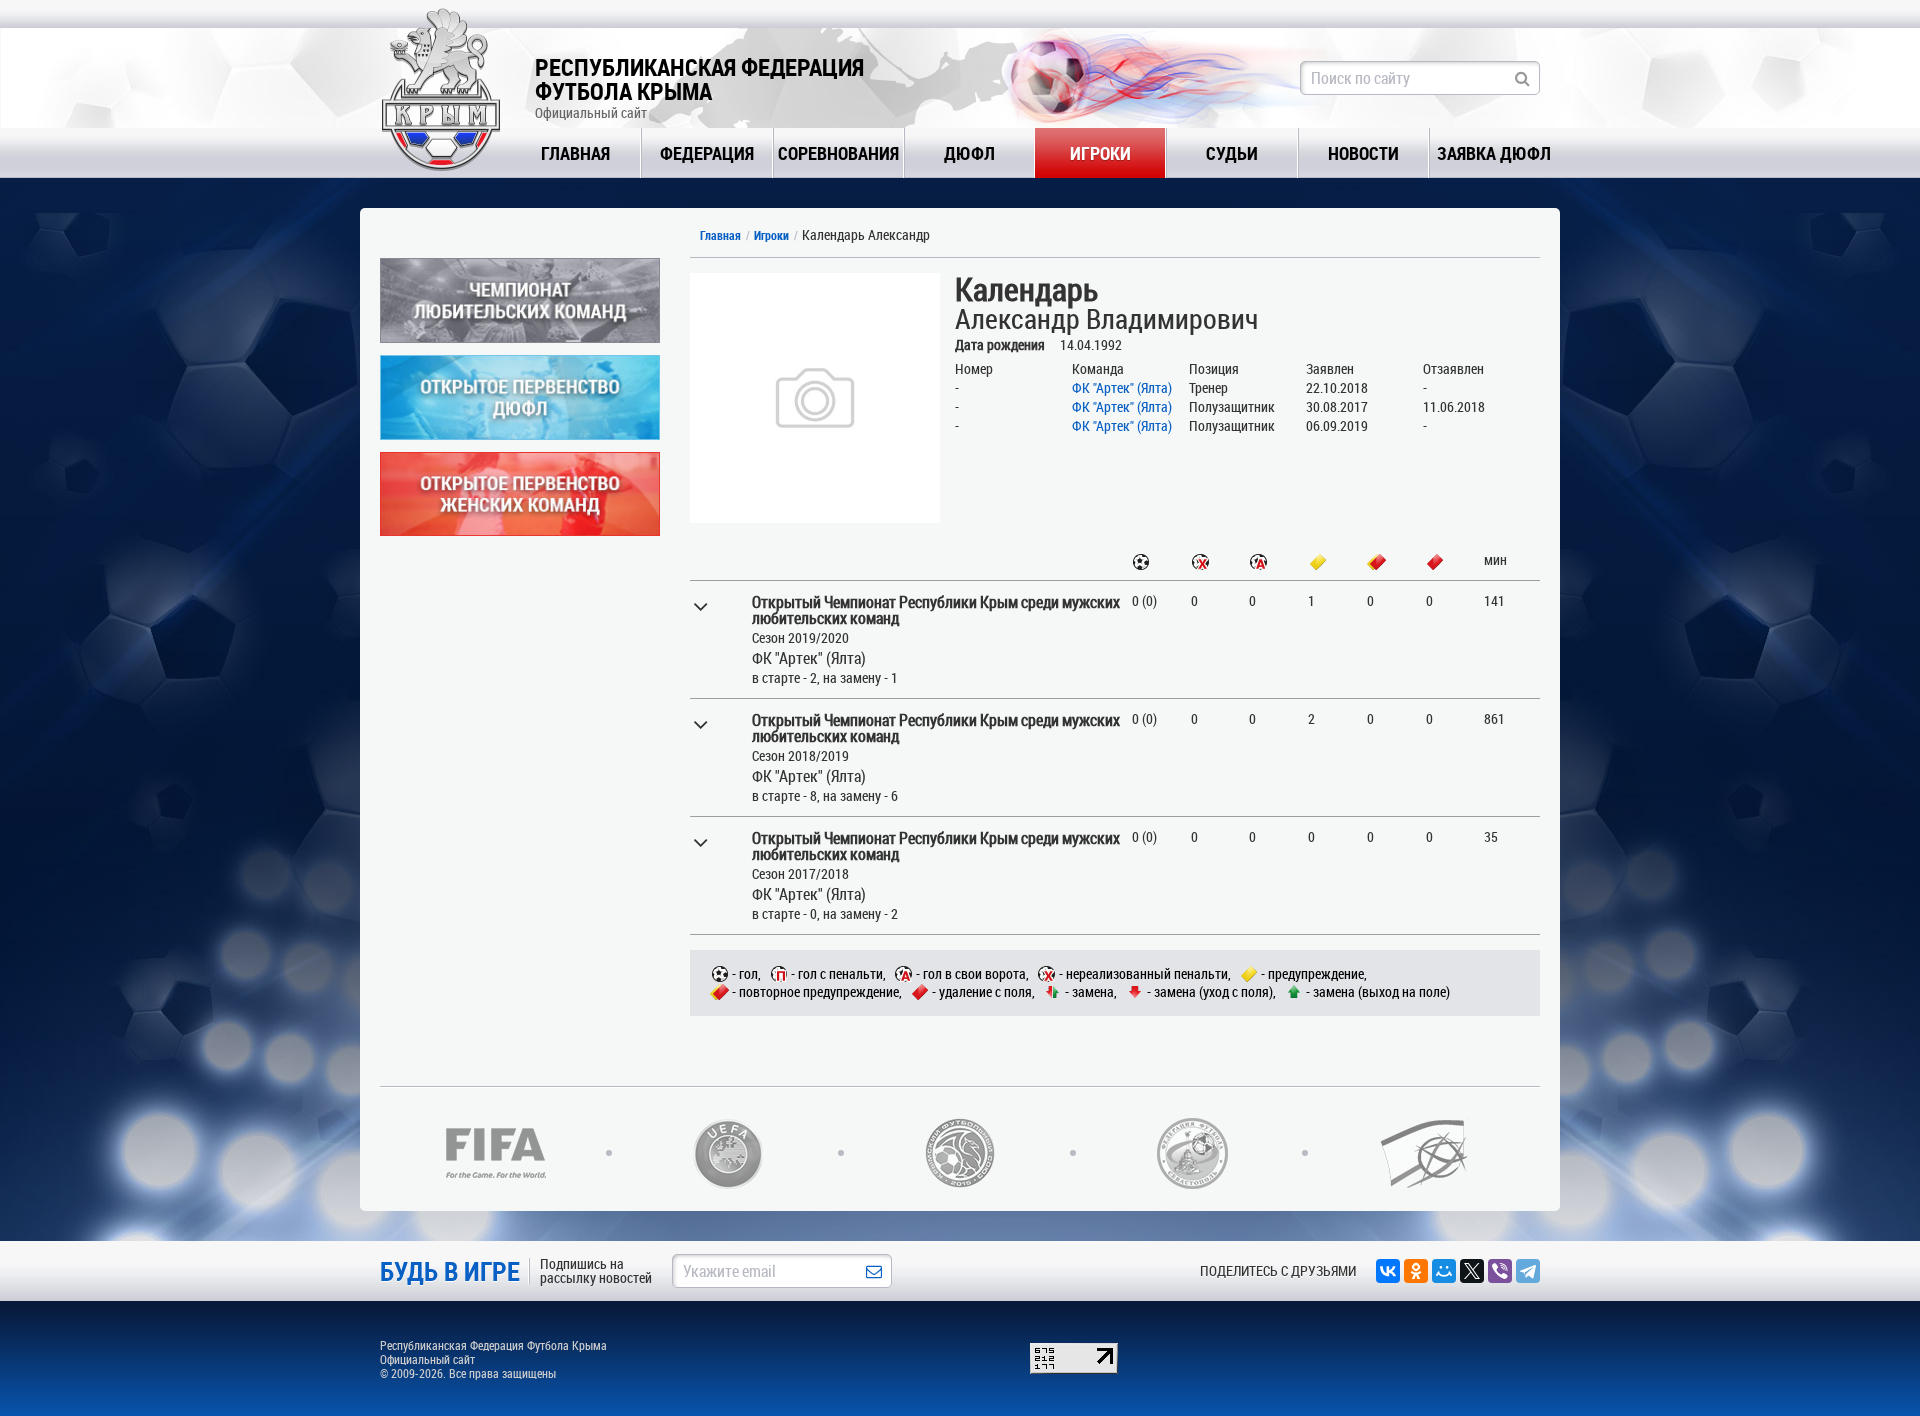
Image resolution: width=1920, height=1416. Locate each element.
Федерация (707, 153)
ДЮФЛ (969, 153)
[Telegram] (1528, 1271)
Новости (1363, 153)
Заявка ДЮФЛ (1494, 153)
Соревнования (838, 153)
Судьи (1232, 153)
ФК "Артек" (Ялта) (1122, 387)
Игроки (1100, 153)
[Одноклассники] (1416, 1271)
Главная (575, 153)
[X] (1472, 1271)
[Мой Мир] (1444, 1271)
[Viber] (1500, 1271)
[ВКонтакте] (1388, 1271)
